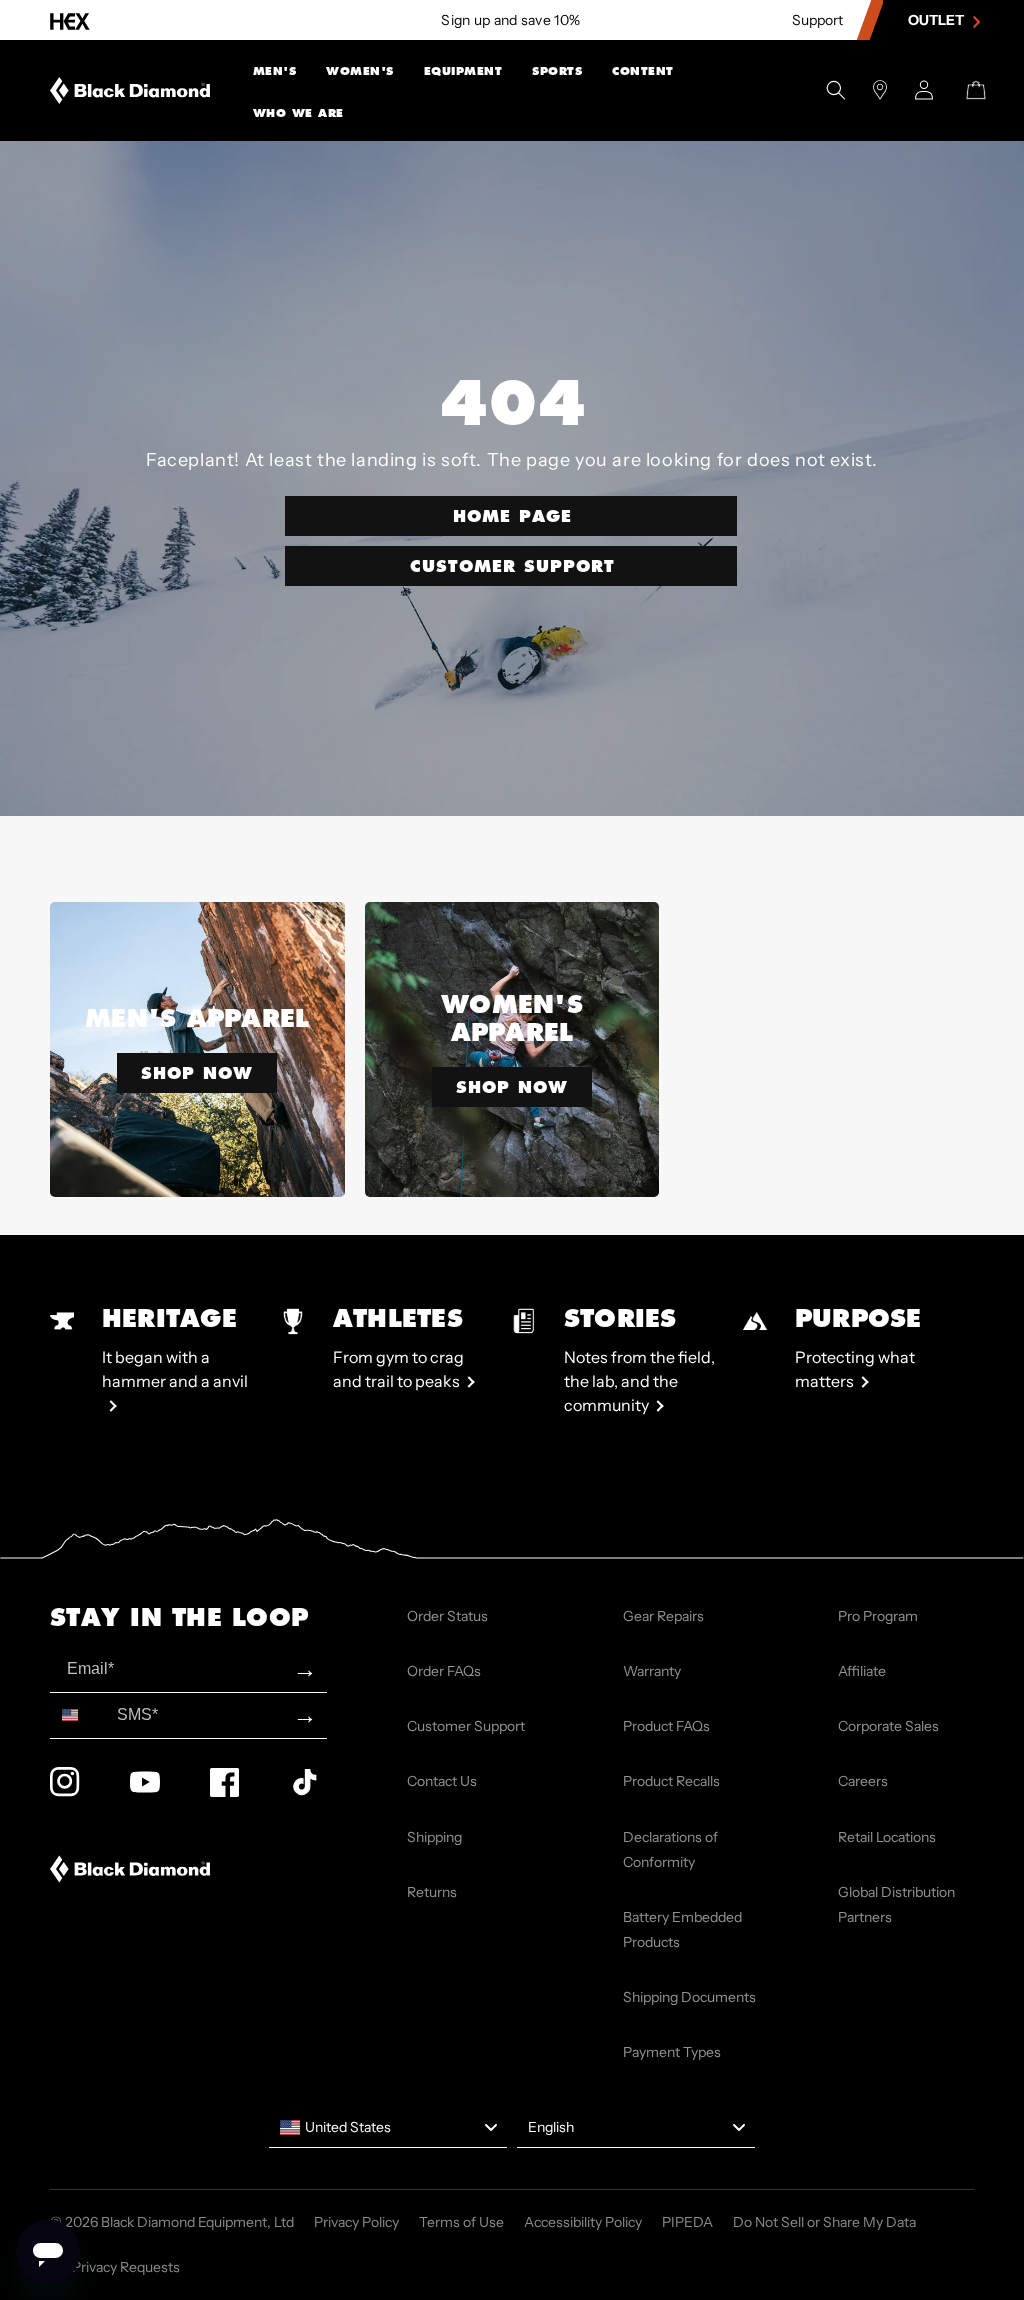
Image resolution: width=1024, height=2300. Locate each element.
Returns (432, 1892)
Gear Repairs (663, 1616)
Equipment (463, 71)
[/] (130, 90)
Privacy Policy (356, 2222)
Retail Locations (887, 1837)
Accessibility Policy (583, 2222)
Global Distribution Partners (896, 1904)
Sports (557, 71)
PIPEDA (687, 2222)
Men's (275, 71)
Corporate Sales (888, 1726)
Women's (360, 71)
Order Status (447, 1616)
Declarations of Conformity (670, 1849)
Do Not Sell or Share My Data (824, 2222)
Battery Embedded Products (682, 1929)
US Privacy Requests (115, 2267)
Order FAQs (444, 1671)
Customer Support (512, 565)
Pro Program (878, 1616)
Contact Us (442, 1781)
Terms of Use (461, 2222)
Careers (863, 1781)
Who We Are (298, 113)
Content (643, 71)
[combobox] (79, 1715)
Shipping (434, 1837)
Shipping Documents (689, 1997)
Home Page (512, 515)
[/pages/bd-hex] (70, 20)
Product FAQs (666, 1726)
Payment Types (672, 2052)
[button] (275, 69)
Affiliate (862, 1671)
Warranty (652, 1671)
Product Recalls (671, 1781)
